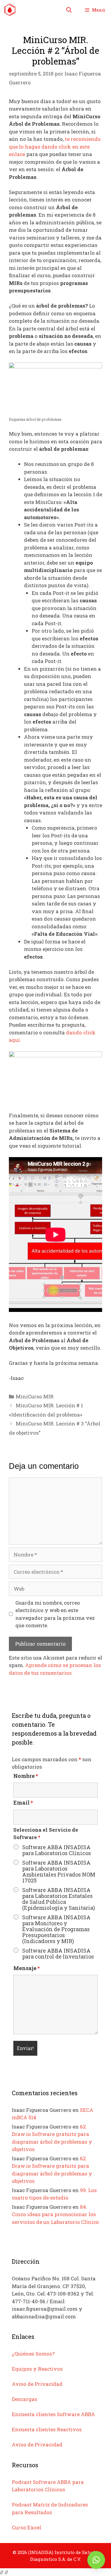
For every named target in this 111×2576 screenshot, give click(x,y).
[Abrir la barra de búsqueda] (69, 10)
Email (23, 1803)
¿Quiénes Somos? (33, 2354)
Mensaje (26, 1968)
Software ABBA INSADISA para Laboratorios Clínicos (57, 1850)
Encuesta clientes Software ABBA (53, 2414)
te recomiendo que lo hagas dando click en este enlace (55, 146)
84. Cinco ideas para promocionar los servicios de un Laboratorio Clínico (55, 2214)
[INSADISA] (10, 10)
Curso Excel (26, 2527)
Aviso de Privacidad (37, 2384)
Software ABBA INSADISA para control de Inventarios (58, 1953)
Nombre (26, 1776)
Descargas (25, 2399)
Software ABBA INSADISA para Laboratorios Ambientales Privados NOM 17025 (59, 1871)
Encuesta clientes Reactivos (47, 2429)
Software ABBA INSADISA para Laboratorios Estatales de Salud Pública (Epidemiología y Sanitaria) (59, 1899)
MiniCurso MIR (35, 1396)
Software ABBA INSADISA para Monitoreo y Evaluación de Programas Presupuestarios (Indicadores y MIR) (56, 1929)
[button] (96, 2560)
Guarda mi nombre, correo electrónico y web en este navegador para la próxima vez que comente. (55, 1614)
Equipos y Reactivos (37, 2369)
